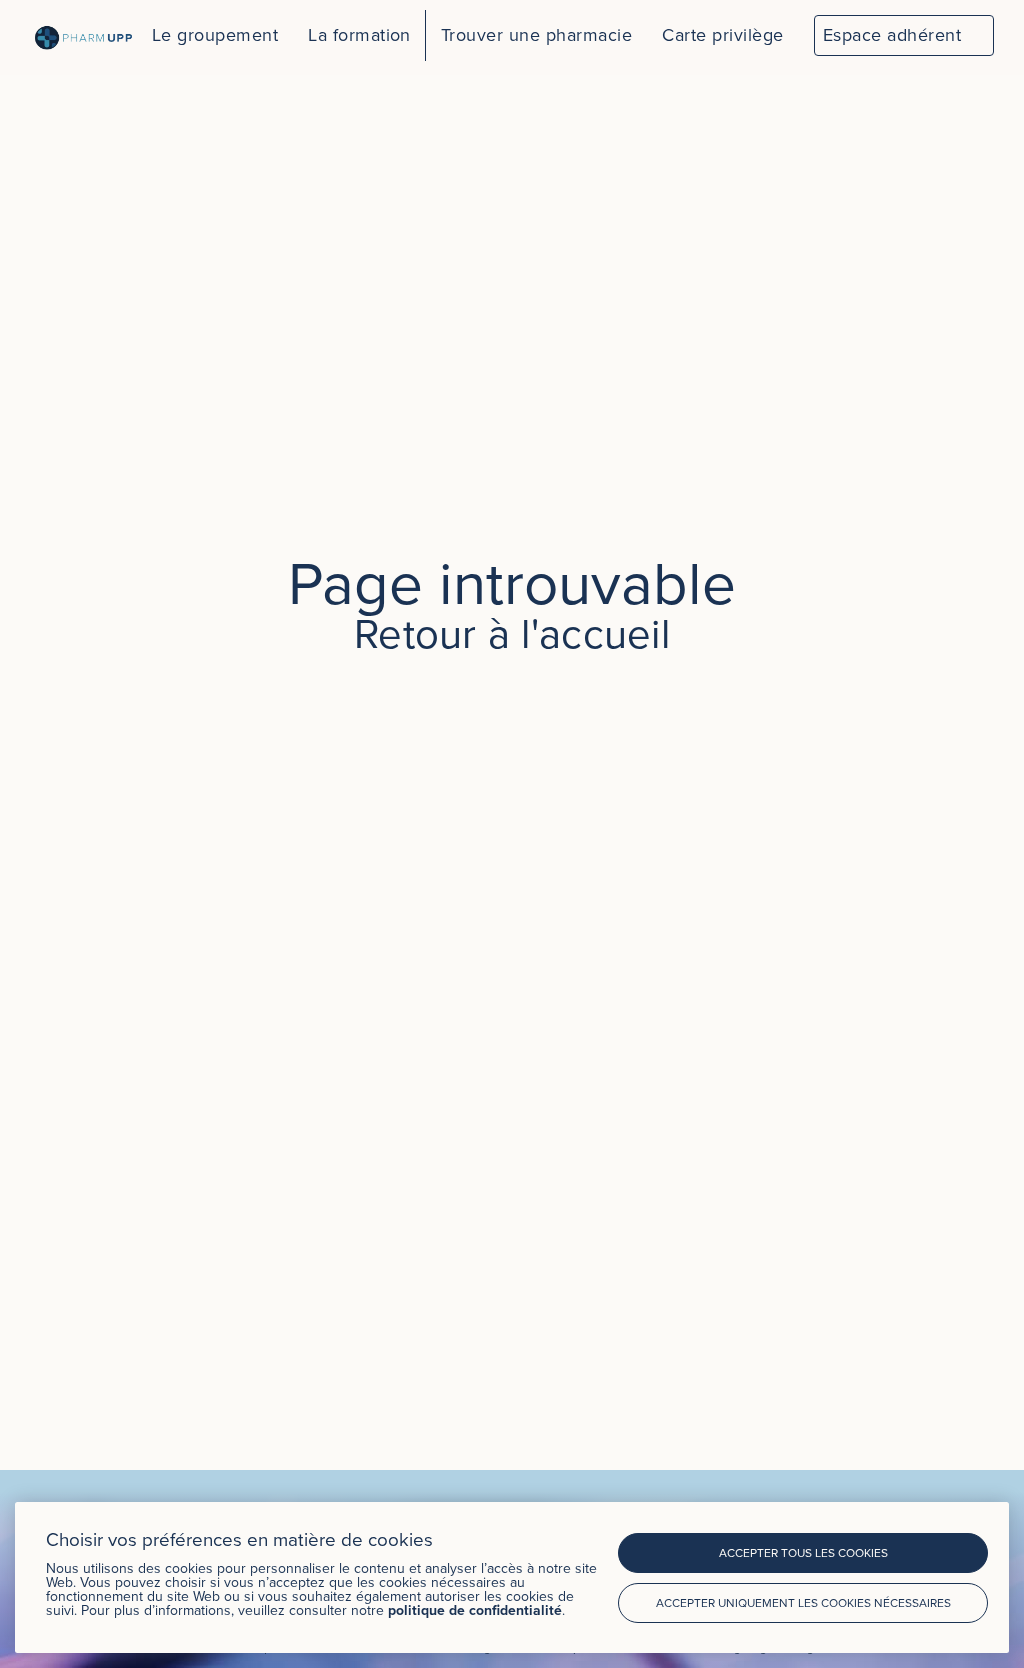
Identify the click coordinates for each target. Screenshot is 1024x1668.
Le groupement (215, 34)
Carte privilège (722, 34)
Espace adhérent (892, 34)
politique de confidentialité (475, 1610)
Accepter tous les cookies (803, 1552)
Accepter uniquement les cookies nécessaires (803, 1602)
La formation (359, 34)
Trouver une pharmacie (536, 34)
